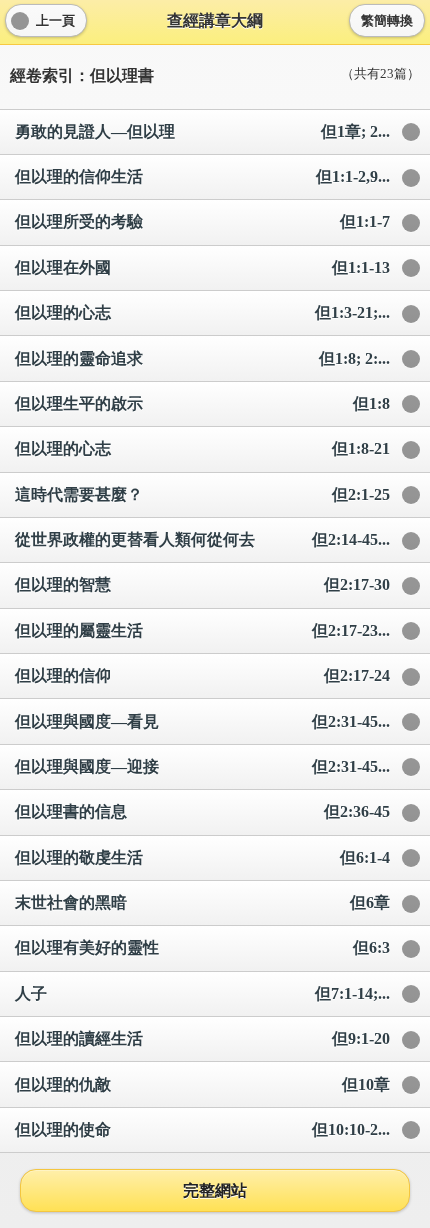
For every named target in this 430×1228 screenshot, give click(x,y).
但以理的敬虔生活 (202, 857)
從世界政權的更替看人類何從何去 (202, 539)
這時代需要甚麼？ (202, 494)
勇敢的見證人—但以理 (202, 131)
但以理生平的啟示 (202, 403)
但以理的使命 (202, 1129)
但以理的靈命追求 (202, 358)
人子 (202, 993)
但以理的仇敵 (202, 1084)
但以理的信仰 (202, 675)
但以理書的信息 (202, 811)
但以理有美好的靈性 (202, 947)
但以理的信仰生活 (202, 176)
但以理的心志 (202, 312)
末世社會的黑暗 (202, 902)
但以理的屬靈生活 (202, 630)
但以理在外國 (202, 267)
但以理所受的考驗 (202, 221)
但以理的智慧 (202, 584)
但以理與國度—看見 (202, 721)
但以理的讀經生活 (202, 1038)
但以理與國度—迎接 (202, 766)
